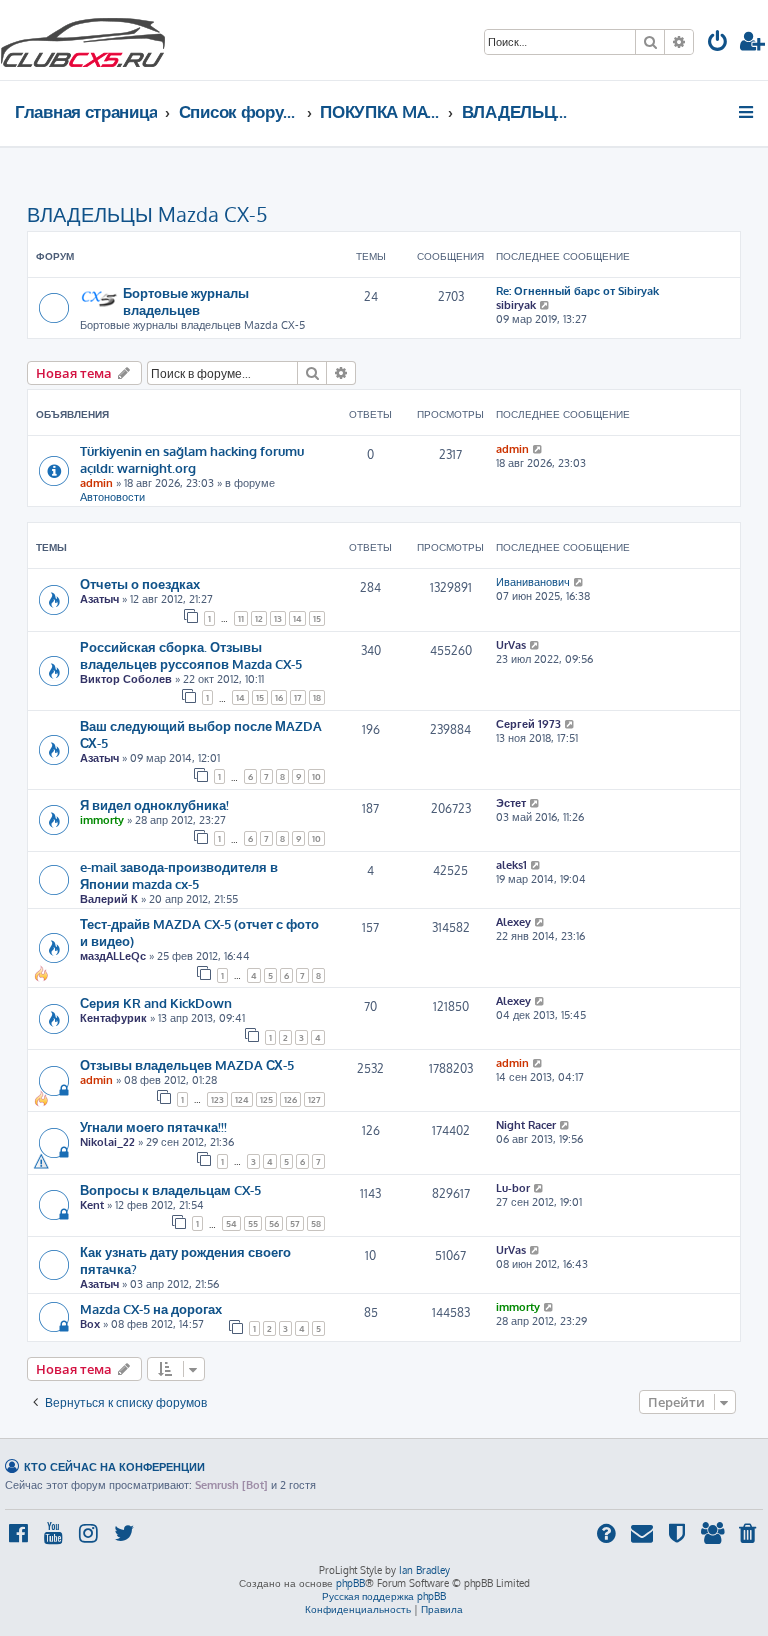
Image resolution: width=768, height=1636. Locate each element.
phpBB (350, 1583)
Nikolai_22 (107, 1142)
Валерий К (109, 899)
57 (295, 1223)
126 (290, 1099)
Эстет (511, 803)
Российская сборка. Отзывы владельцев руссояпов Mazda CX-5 (191, 655)
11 (241, 618)
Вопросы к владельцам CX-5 (170, 1189)
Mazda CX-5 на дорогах (151, 1308)
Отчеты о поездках (140, 583)
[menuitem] (718, 43)
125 (266, 1099)
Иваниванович (533, 582)
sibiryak (516, 305)
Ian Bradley (424, 1570)
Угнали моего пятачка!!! (153, 1126)
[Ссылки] (747, 112)
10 (316, 776)
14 (297, 618)
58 (316, 1223)
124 (242, 1099)
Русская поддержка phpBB (384, 1596)
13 (278, 618)
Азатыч (99, 599)
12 (259, 618)
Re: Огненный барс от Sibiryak (577, 291)
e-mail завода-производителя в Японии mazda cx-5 (179, 875)
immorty (102, 820)
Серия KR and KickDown (156, 1002)
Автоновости (112, 497)
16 (279, 697)
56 (274, 1223)
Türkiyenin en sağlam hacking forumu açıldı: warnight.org (192, 459)
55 (253, 1223)
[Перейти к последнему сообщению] (538, 449)
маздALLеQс (113, 956)
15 (317, 618)
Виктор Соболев (126, 679)
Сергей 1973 (528, 724)
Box (90, 1324)
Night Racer (526, 1125)
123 (217, 1099)
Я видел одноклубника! (154, 804)
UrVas (511, 645)
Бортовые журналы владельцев (186, 301)
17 (298, 697)
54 (231, 1223)
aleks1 (511, 865)
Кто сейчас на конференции (114, 1466)
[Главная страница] (83, 40)
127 (314, 1099)
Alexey (513, 922)
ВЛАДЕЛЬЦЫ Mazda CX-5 (147, 214)
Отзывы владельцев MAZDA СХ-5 (187, 1064)
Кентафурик (113, 1018)
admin (96, 483)
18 (317, 697)
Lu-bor (513, 1188)
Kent (92, 1205)
